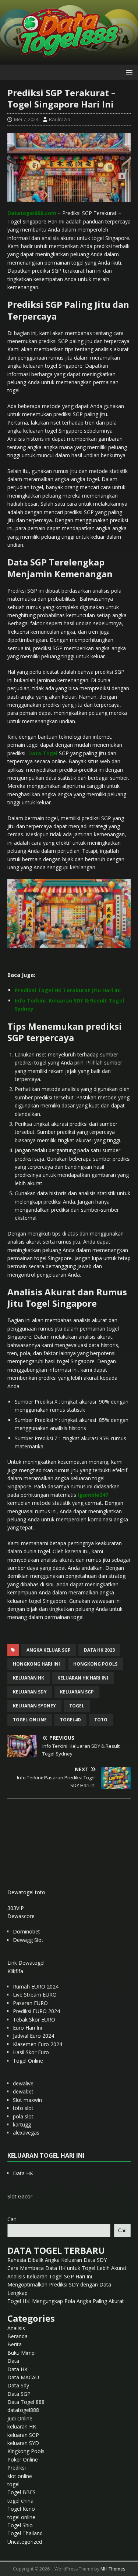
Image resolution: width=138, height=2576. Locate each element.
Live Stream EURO (35, 1995)
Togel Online (28, 2061)
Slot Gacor (20, 2196)
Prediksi (17, 2468)
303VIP (16, 1908)
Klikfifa (15, 1971)
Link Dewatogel (26, 1963)
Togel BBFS (22, 2492)
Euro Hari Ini (27, 2028)
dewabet (23, 2091)
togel (77, 1706)
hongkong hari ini (36, 1664)
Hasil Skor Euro (31, 2052)
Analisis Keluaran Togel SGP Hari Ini (50, 2276)
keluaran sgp (77, 1692)
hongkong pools (95, 1664)
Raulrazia (60, 119)
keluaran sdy (30, 1692)
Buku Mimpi (22, 2353)
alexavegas (26, 2133)
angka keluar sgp (49, 1650)
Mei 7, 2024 (26, 119)
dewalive (23, 2083)
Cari (12, 2219)
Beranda (17, 2336)
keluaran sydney (34, 1706)
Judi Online (20, 2418)
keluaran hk (29, 1678)
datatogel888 (23, 2410)
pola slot (23, 2116)
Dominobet (26, 1931)
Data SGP (19, 2394)
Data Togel (43, 753)
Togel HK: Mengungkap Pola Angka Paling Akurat (66, 2301)
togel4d (70, 1720)
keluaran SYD (23, 2443)
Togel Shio (20, 2525)
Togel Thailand (25, 2533)
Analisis (16, 2328)
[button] (128, 72)
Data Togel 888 (26, 2402)
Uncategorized (25, 2542)
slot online (20, 2476)
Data (13, 2361)
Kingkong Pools (26, 2451)
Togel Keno (21, 2509)
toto (101, 1720)
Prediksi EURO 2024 (36, 2011)
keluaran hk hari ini (83, 1678)
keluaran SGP (23, 2435)
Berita (15, 2344)
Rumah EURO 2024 (36, 1986)
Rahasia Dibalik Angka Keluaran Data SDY (57, 2260)
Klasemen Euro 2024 (38, 2044)
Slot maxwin (27, 2100)
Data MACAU (23, 2377)
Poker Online (23, 2459)
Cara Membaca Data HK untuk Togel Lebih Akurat (67, 2268)
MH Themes (113, 2569)
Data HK (23, 2173)
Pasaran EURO (30, 2003)
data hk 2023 (99, 1650)
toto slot (23, 2108)
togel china (20, 2501)
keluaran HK (22, 2426)
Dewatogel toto (26, 1892)
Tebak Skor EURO (34, 2020)
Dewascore (21, 1916)
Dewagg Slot (28, 1940)
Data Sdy (18, 2385)
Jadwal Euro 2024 (33, 2036)
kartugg (22, 2124)
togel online (30, 1720)
